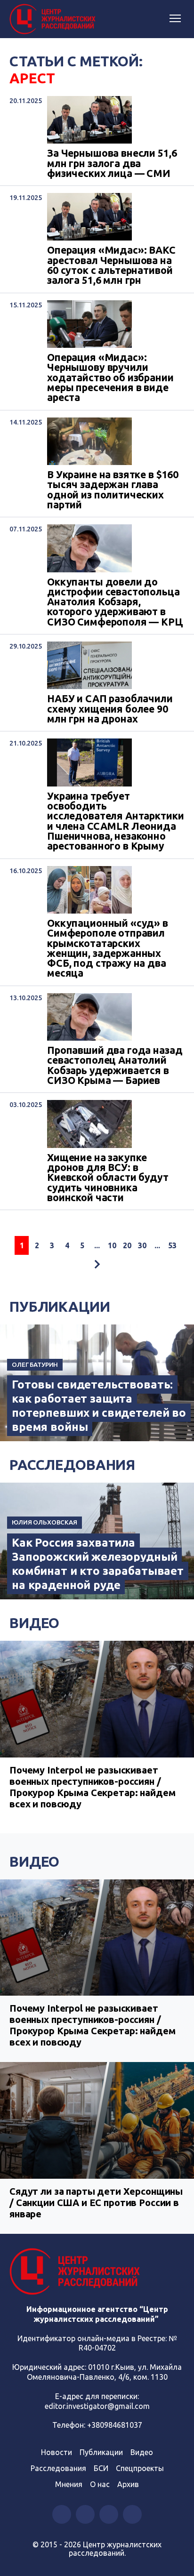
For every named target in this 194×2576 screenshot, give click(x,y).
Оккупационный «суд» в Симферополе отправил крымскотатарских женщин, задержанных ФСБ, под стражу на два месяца (108, 948)
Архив (128, 2484)
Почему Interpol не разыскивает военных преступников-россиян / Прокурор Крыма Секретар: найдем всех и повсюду (92, 1787)
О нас (100, 2484)
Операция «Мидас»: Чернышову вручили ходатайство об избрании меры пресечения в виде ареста (110, 378)
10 (112, 1245)
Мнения (69, 2484)
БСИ (101, 2468)
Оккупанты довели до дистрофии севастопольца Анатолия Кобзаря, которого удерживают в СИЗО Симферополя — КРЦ (115, 602)
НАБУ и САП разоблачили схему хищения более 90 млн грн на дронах (110, 709)
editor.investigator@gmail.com (97, 2406)
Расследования (72, 1465)
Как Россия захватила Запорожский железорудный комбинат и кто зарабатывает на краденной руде (98, 1564)
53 (172, 1245)
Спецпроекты (140, 2468)
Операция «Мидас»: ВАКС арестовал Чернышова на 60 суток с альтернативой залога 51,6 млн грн (111, 265)
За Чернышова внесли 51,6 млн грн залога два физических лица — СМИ (112, 163)
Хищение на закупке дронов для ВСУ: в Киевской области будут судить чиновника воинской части (108, 1178)
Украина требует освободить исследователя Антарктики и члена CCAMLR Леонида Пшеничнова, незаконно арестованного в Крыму (115, 821)
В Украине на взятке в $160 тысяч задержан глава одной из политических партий (113, 490)
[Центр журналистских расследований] (54, 19)
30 (142, 1245)
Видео (34, 1623)
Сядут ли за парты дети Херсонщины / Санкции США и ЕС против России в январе (96, 2203)
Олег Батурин (35, 1364)
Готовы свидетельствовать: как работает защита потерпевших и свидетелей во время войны (99, 1406)
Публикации (60, 1307)
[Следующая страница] (97, 1264)
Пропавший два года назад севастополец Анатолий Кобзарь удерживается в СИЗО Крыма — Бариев (115, 1065)
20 (127, 1245)
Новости (57, 2452)
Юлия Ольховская (44, 1522)
